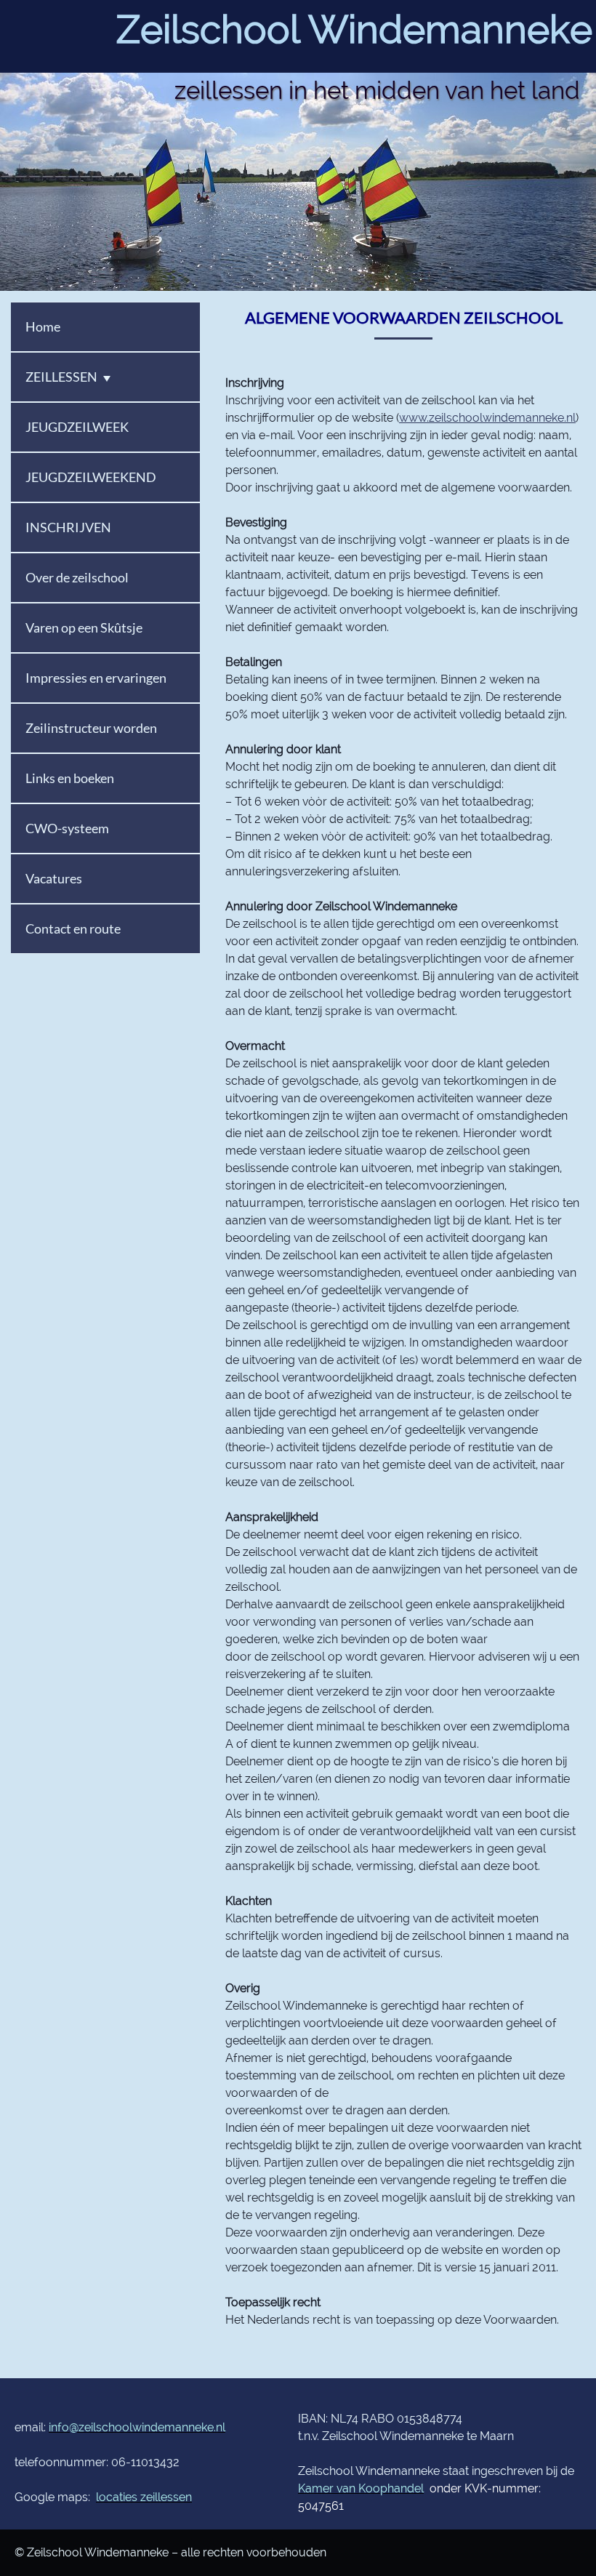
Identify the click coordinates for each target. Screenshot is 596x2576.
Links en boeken (70, 778)
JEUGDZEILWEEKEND (91, 477)
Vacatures (54, 878)
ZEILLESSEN (61, 377)
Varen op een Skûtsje (84, 627)
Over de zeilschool (77, 577)
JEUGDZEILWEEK (77, 427)
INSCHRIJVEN (68, 527)
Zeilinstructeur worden (91, 728)
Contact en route (73, 928)
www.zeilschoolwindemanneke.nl (487, 418)
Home (43, 326)
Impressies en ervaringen (96, 678)
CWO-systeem (67, 828)
